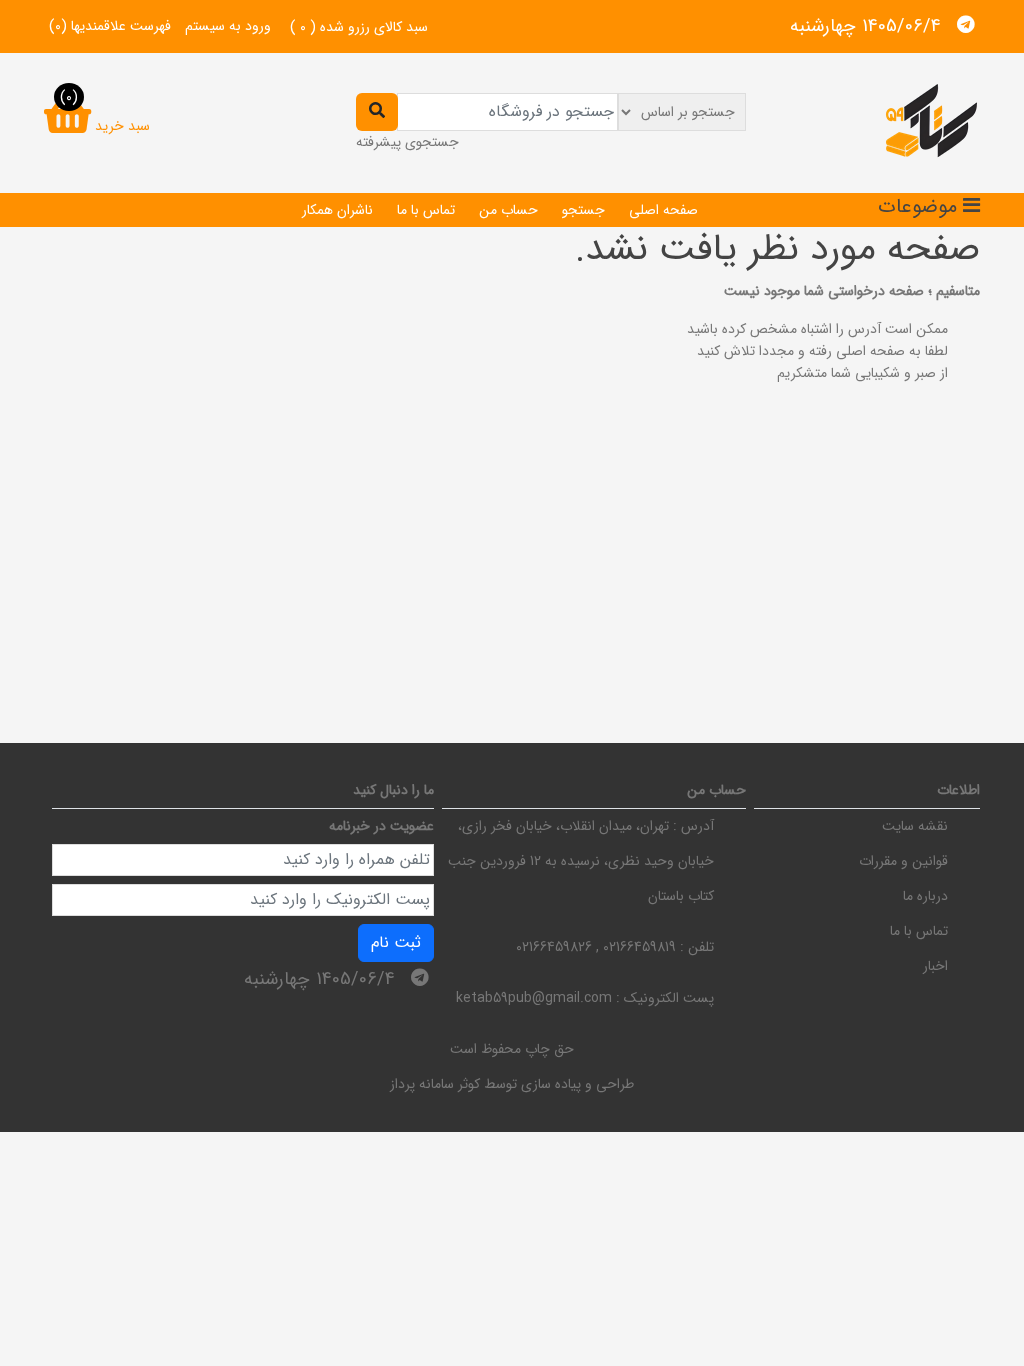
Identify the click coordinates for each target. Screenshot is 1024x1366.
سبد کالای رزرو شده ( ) (359, 27)
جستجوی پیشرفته (407, 142)
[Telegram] (966, 25)
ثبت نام (396, 942)
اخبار (935, 966)
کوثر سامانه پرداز (435, 1084)
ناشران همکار (337, 210)
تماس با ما (426, 210)
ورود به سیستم (228, 26)
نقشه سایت (915, 826)
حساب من (508, 210)
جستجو (583, 210)
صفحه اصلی (663, 210)
